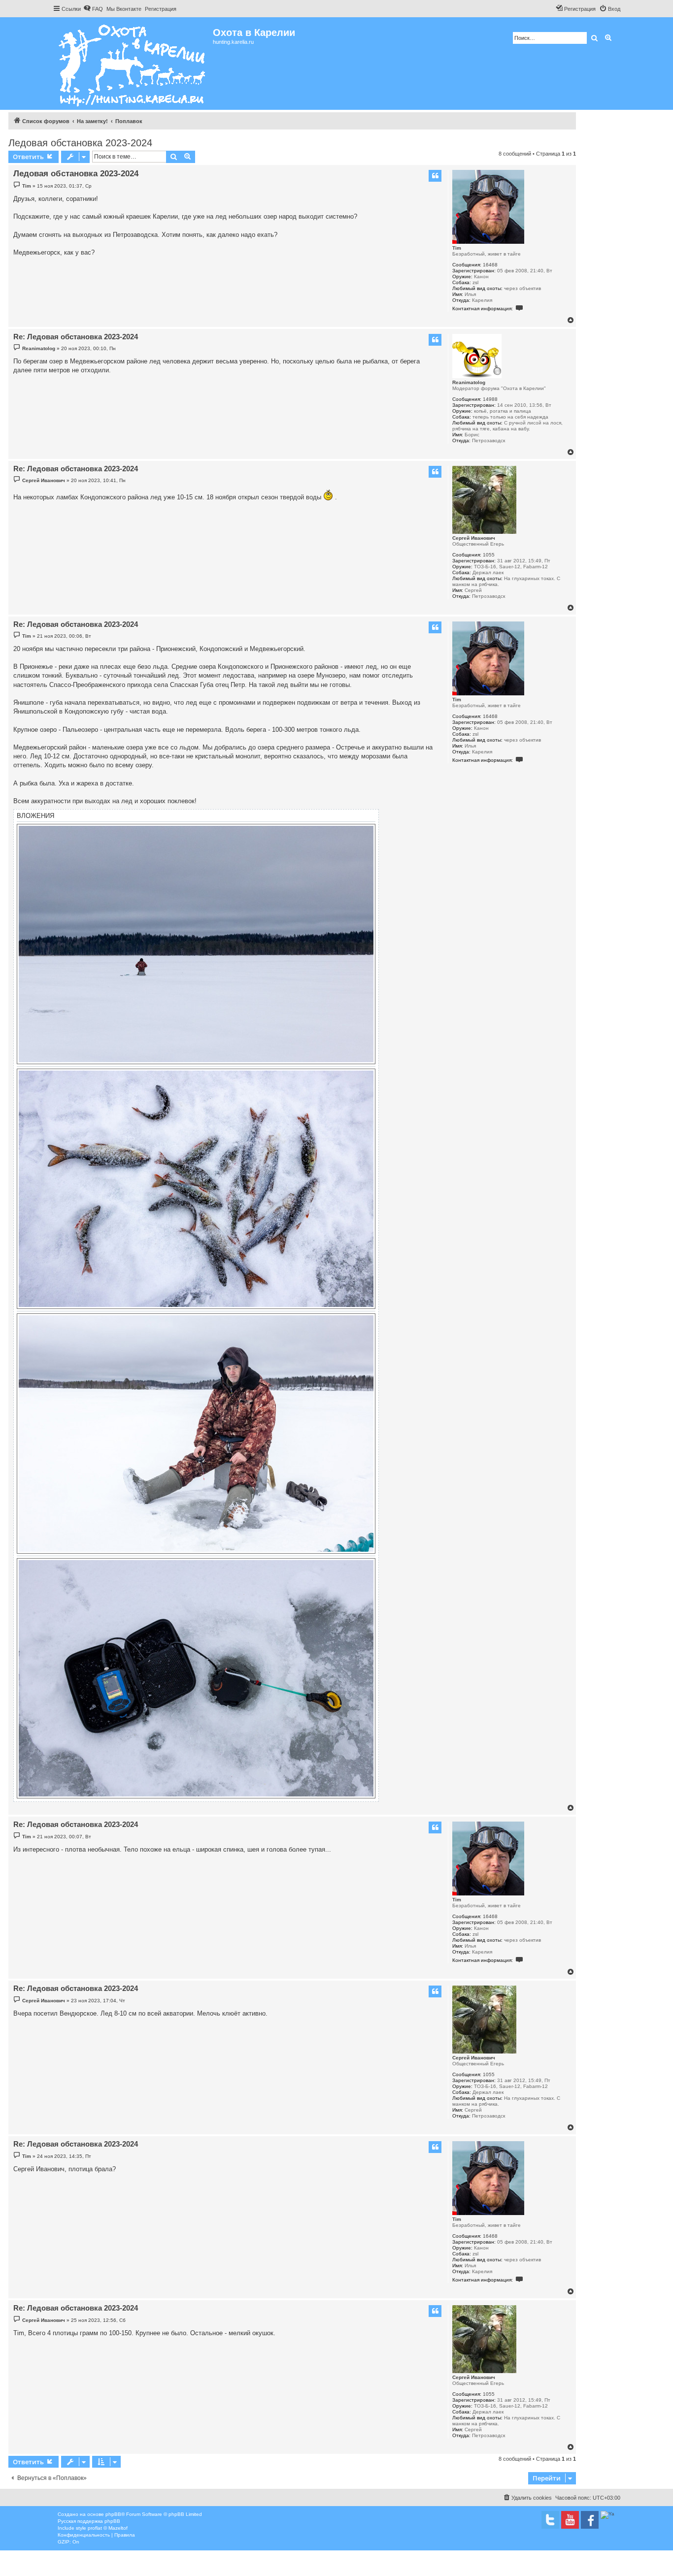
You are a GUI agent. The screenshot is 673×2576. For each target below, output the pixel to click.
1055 (489, 555)
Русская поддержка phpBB (89, 2521)
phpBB (113, 2514)
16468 (490, 265)
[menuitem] (93, 9)
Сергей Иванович (474, 538)
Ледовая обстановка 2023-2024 (80, 143)
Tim (457, 248)
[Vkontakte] (550, 2520)
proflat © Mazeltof (108, 2528)
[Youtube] (570, 2520)
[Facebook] (590, 2520)
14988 (490, 399)
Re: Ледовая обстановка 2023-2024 (76, 337)
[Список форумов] (133, 64)
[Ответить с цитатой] (435, 176)
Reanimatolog (469, 382)
